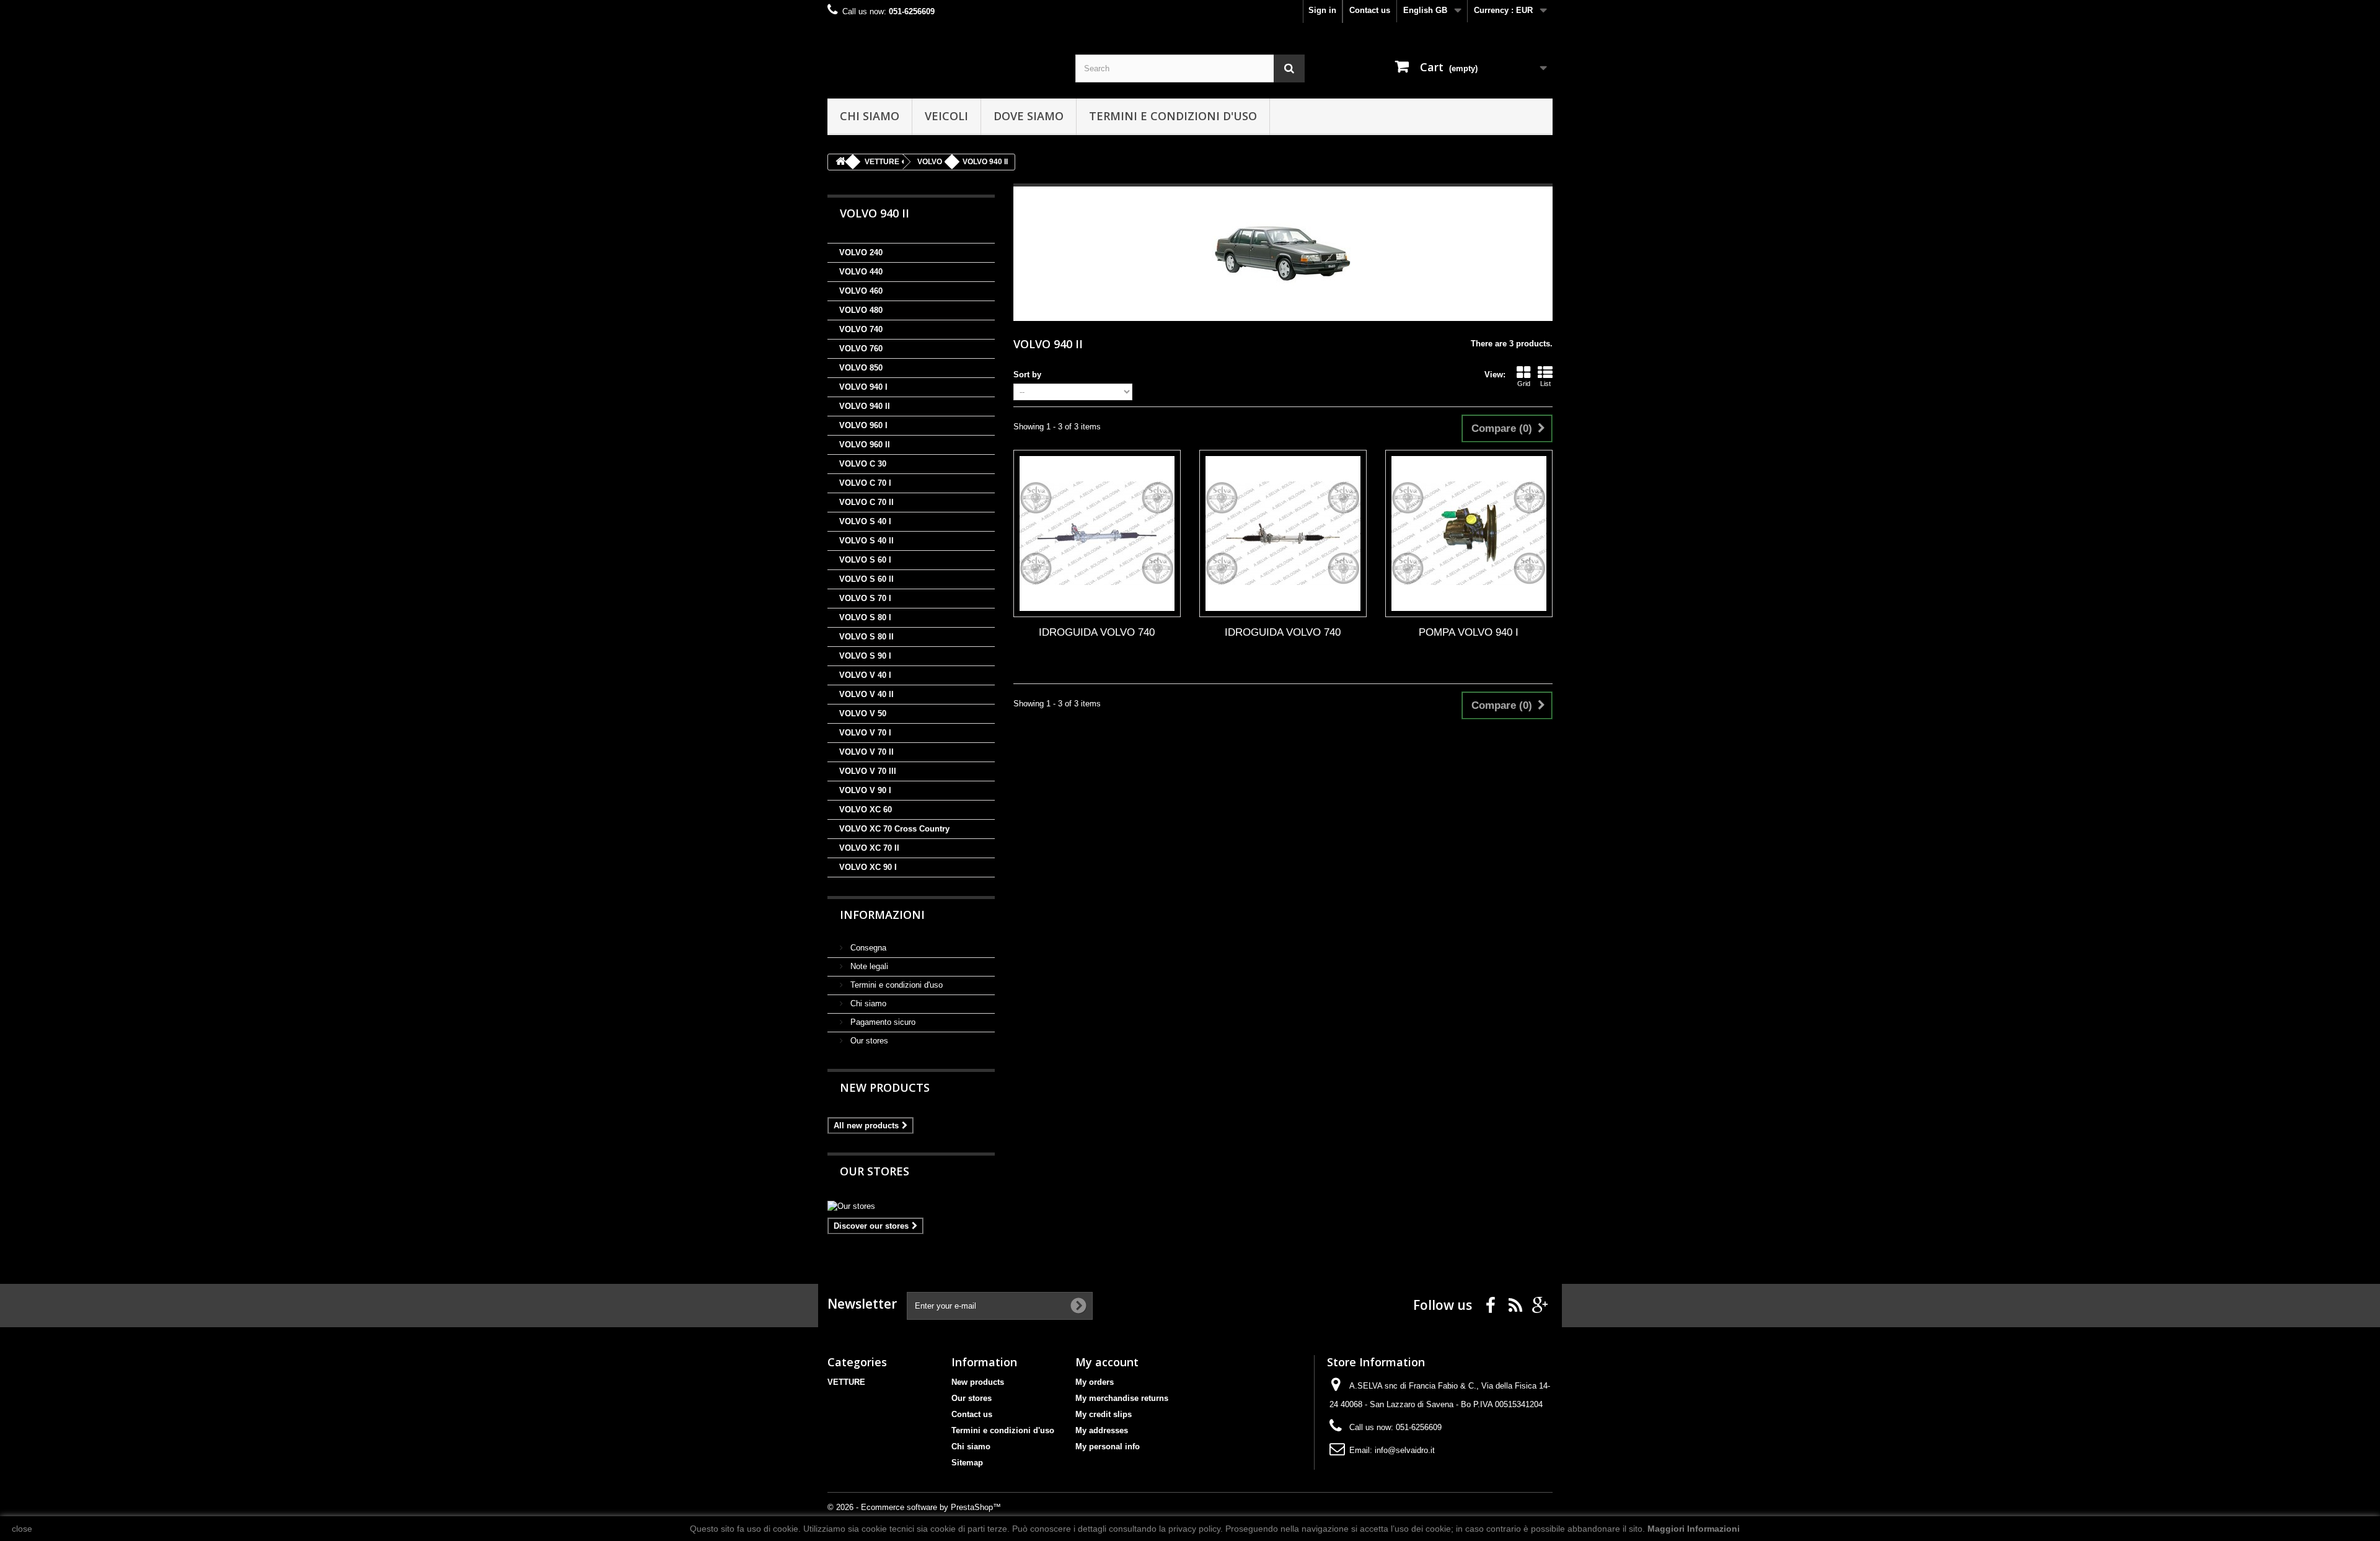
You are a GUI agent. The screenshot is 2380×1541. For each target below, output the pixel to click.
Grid (1524, 384)
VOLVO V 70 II (866, 752)
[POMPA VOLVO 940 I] (1469, 533)
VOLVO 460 (861, 291)
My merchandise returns (1122, 1398)
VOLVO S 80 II (866, 637)
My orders (1095, 1382)
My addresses (1102, 1430)
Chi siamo (870, 116)
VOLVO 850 (861, 368)
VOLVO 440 (861, 272)
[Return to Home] (840, 162)
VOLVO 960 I (863, 425)
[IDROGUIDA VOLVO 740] (1097, 533)
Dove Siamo (1029, 116)
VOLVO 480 (861, 310)
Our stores (868, 1041)
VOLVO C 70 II (866, 502)
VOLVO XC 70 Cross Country (894, 829)
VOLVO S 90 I (865, 656)
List (1545, 384)
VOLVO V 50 (863, 713)
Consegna (867, 948)
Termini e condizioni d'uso (1173, 116)
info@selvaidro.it (1405, 1450)
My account (1107, 1362)
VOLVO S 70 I (865, 598)
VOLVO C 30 (863, 464)
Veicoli (946, 116)
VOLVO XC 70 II (869, 848)
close (22, 1529)
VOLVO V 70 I (865, 733)
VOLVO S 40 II (866, 541)
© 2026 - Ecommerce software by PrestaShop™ (914, 1507)
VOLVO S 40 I (865, 521)
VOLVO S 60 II (866, 579)
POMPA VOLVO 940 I (1469, 632)
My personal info (1108, 1447)
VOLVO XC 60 (866, 810)
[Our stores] (911, 1206)
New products (885, 1087)
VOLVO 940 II (865, 406)
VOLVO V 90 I (865, 790)
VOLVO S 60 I (865, 560)
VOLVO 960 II (865, 445)
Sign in (1322, 10)
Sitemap (967, 1463)
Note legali (868, 966)
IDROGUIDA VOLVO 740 (1097, 632)
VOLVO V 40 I (865, 675)
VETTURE (846, 1382)
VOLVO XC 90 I (868, 867)
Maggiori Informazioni (1694, 1529)
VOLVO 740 (861, 329)
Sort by (1027, 375)
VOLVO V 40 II (866, 694)
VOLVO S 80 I (865, 617)
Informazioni (882, 915)
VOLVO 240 (861, 252)
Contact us (1370, 10)
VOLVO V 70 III (868, 771)
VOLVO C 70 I (865, 483)
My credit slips (1104, 1414)
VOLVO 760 (861, 349)
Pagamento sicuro (882, 1022)
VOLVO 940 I (863, 387)
